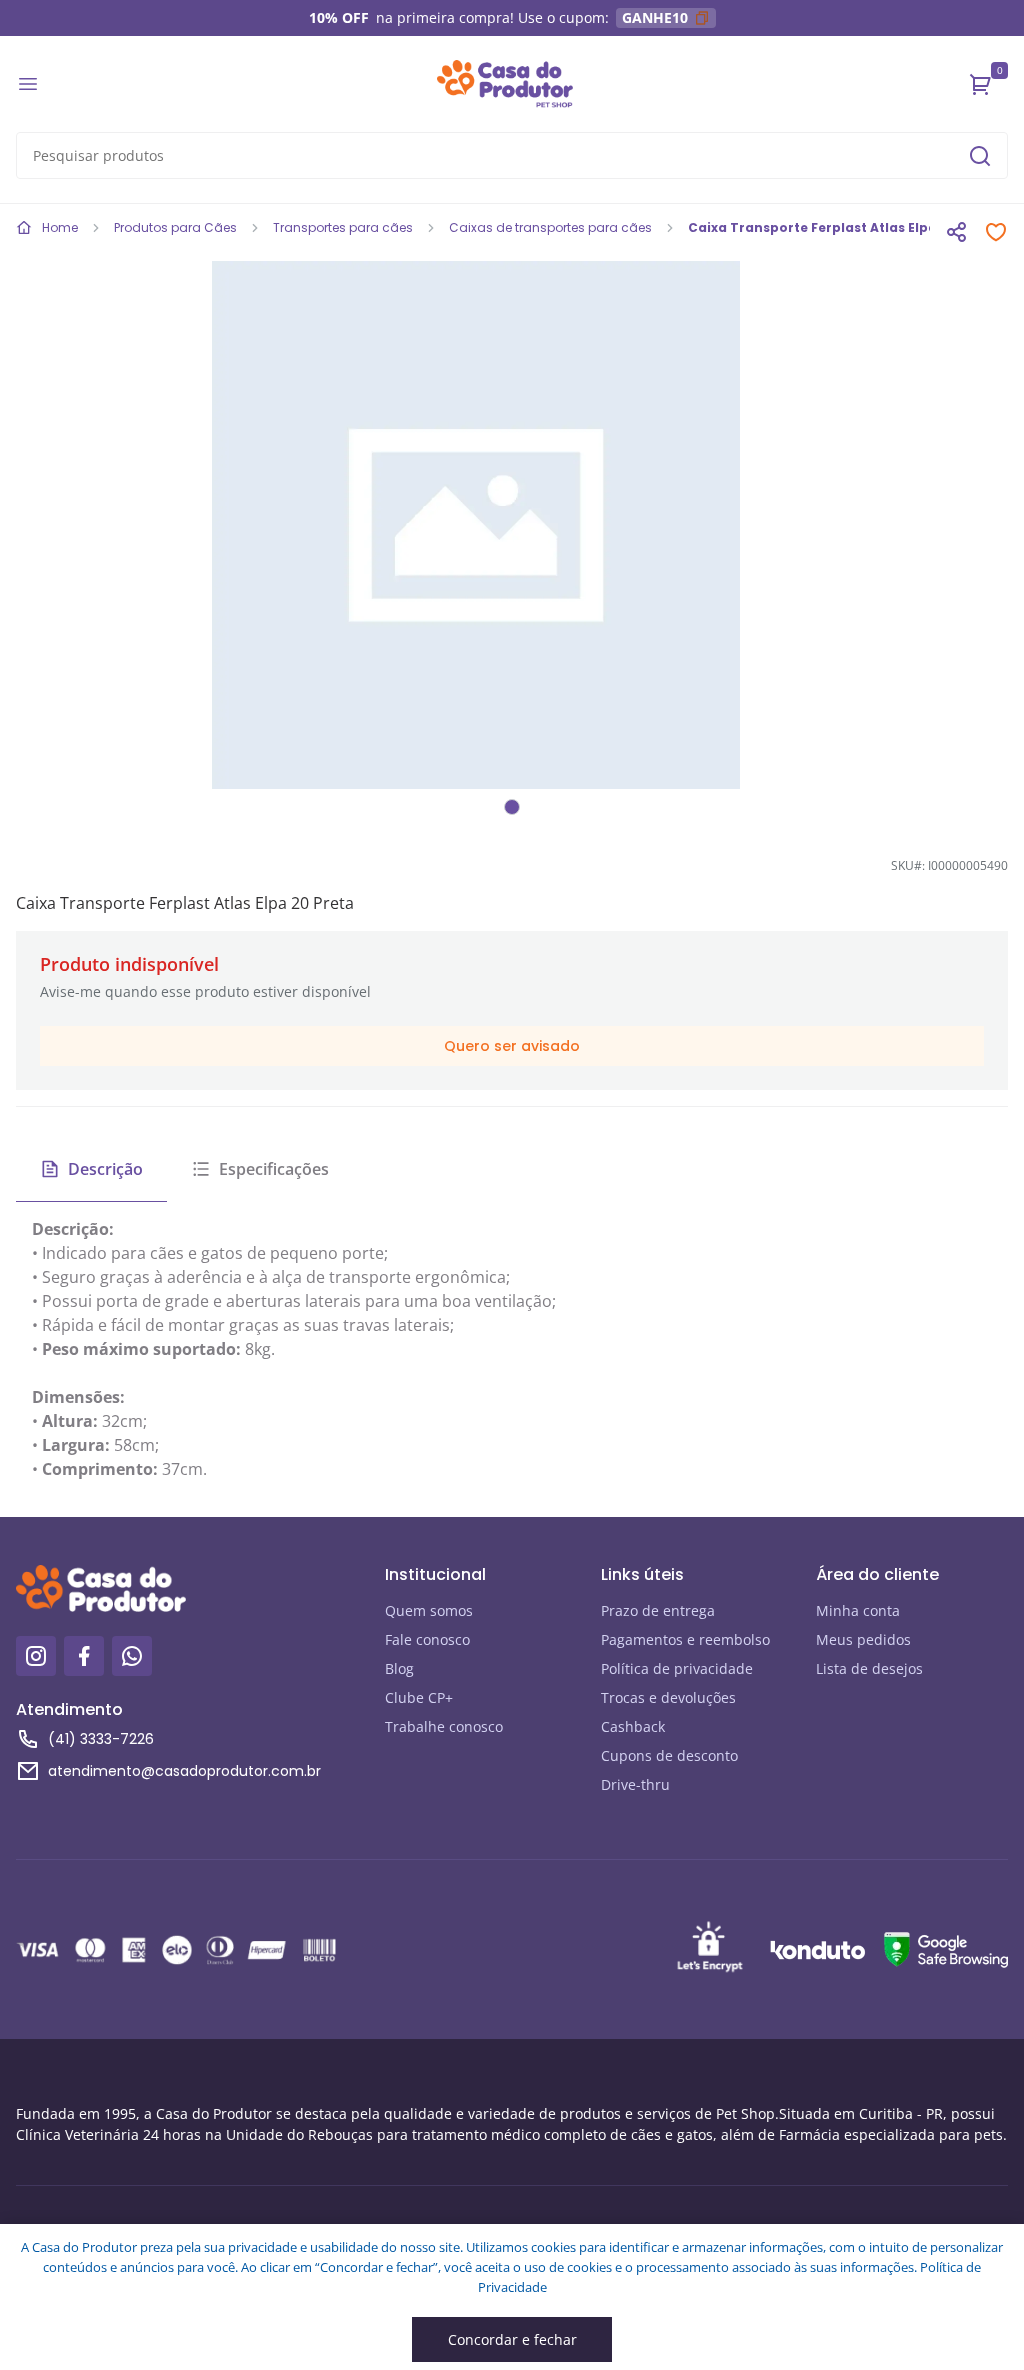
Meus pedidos (863, 1639)
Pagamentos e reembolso (685, 1639)
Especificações (274, 1169)
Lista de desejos (869, 1668)
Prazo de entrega (658, 1610)
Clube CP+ (419, 1697)
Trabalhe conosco (444, 1726)
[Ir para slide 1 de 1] (512, 807)
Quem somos (429, 1610)
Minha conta (858, 1610)
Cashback (633, 1726)
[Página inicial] (505, 84)
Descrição (105, 1169)
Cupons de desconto (669, 1755)
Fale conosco (427, 1639)
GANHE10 (655, 17)
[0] (981, 84)
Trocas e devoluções (668, 1697)
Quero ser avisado (512, 1046)
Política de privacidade (677, 1668)
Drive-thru (635, 1784)
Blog (399, 1668)
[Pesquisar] (980, 156)
